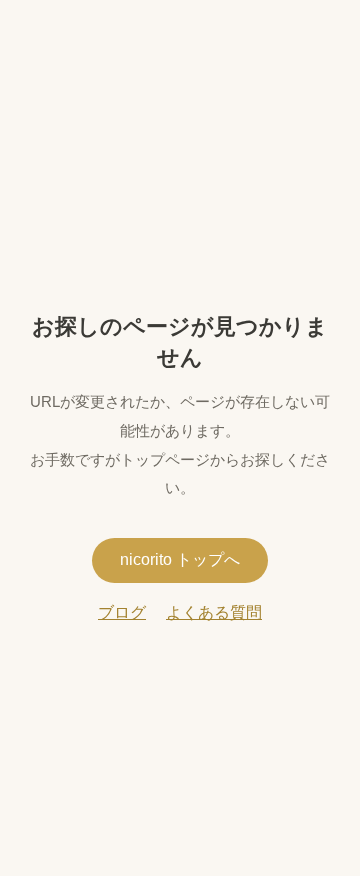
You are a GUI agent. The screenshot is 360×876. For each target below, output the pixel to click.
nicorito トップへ (180, 559)
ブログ (122, 612)
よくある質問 (214, 612)
